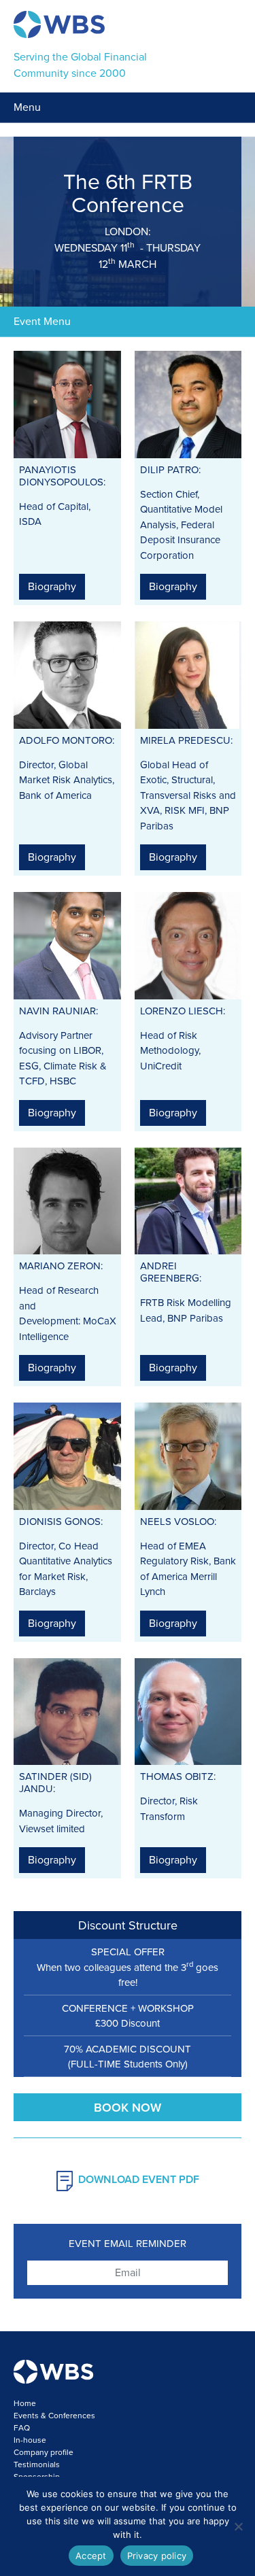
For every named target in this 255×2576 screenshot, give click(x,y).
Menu (27, 107)
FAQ (22, 2428)
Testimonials (37, 2465)
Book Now (128, 2108)
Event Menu (42, 322)
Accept (91, 2556)
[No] (238, 2526)
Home (25, 2403)
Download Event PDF (139, 2180)
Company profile (44, 2452)
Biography (52, 587)
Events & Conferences (54, 2416)
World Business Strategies (59, 24)
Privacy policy (157, 2556)
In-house (30, 2440)
